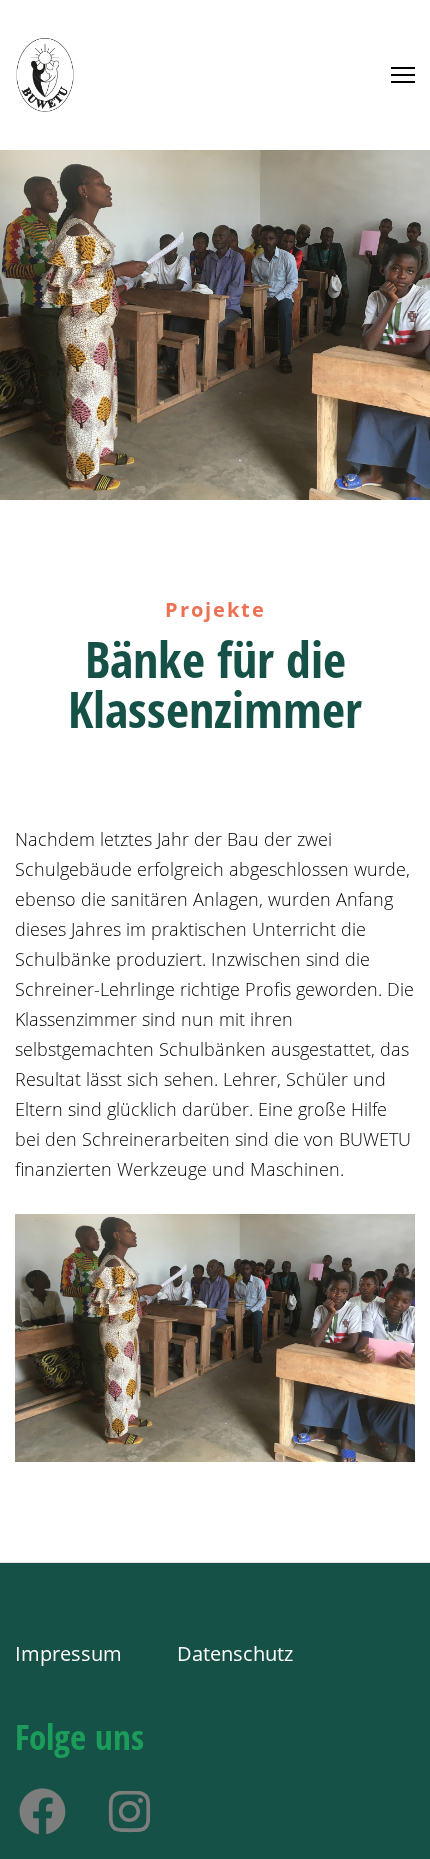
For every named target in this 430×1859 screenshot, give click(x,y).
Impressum (71, 1653)
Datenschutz (235, 1653)
